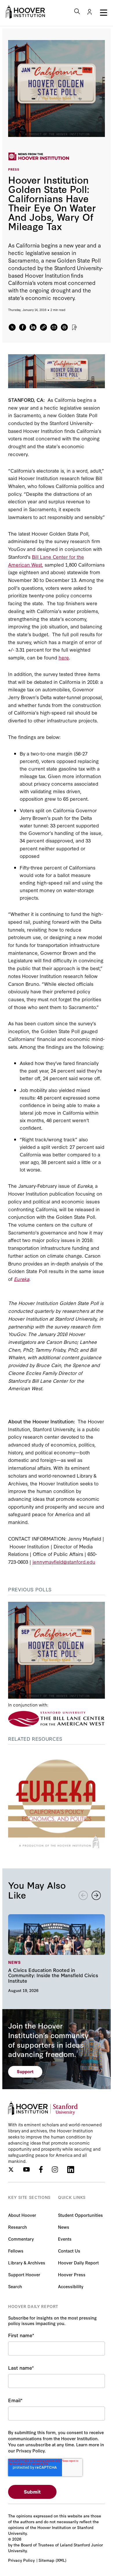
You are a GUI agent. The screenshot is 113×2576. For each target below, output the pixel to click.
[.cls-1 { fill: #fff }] (43, 327)
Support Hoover (24, 2274)
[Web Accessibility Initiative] (25, 12)
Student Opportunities (80, 2215)
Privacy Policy (21, 2560)
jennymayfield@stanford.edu (64, 1562)
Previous (83, 1895)
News (64, 2227)
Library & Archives (27, 2263)
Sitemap (46, 2560)
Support (25, 2071)
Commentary (21, 2239)
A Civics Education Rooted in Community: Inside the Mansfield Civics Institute (57, 1953)
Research (18, 2227)
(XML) (61, 2560)
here (64, 657)
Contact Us (69, 2251)
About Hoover (22, 2215)
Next (96, 1895)
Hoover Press (72, 2274)
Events (65, 2239)
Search (15, 2286)
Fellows (16, 2251)
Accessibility (71, 2286)
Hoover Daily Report (78, 2263)
